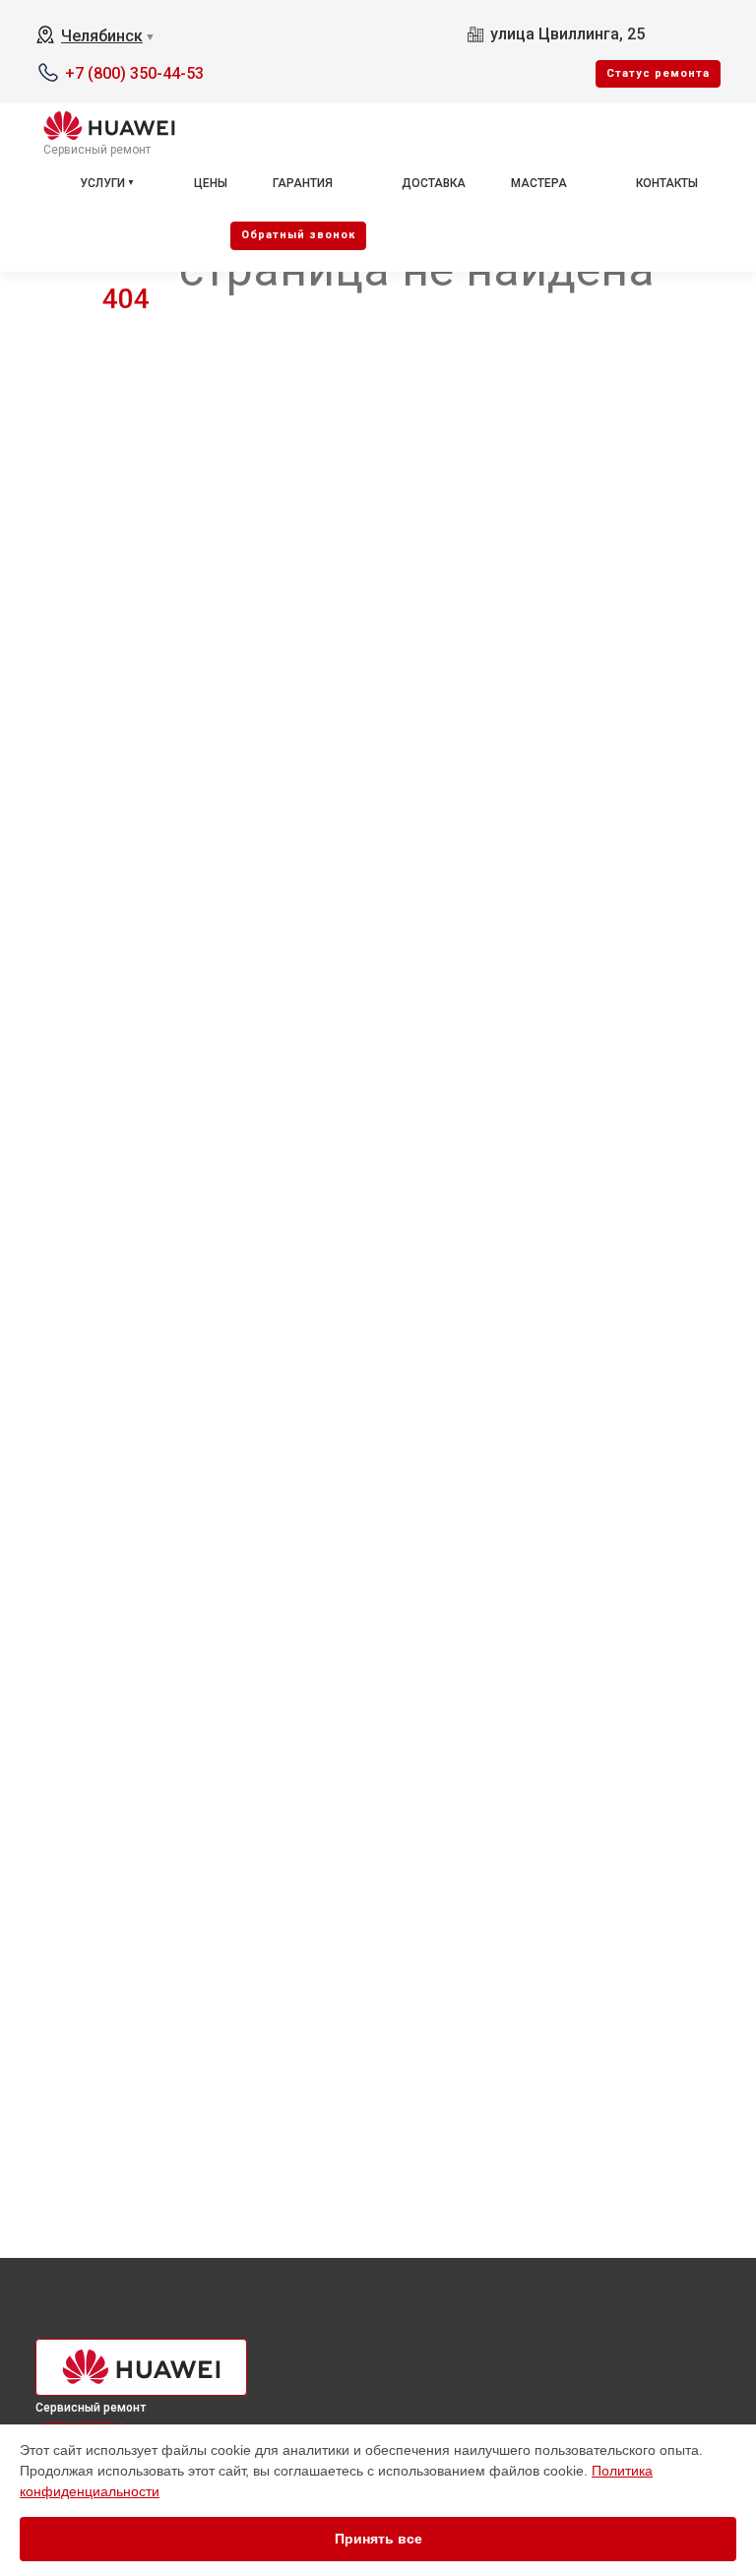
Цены (211, 183)
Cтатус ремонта (658, 73)
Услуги (102, 183)
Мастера (539, 183)
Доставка (434, 183)
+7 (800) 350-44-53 (134, 73)
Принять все (378, 2539)
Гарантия (303, 183)
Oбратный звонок (298, 235)
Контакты (667, 183)
